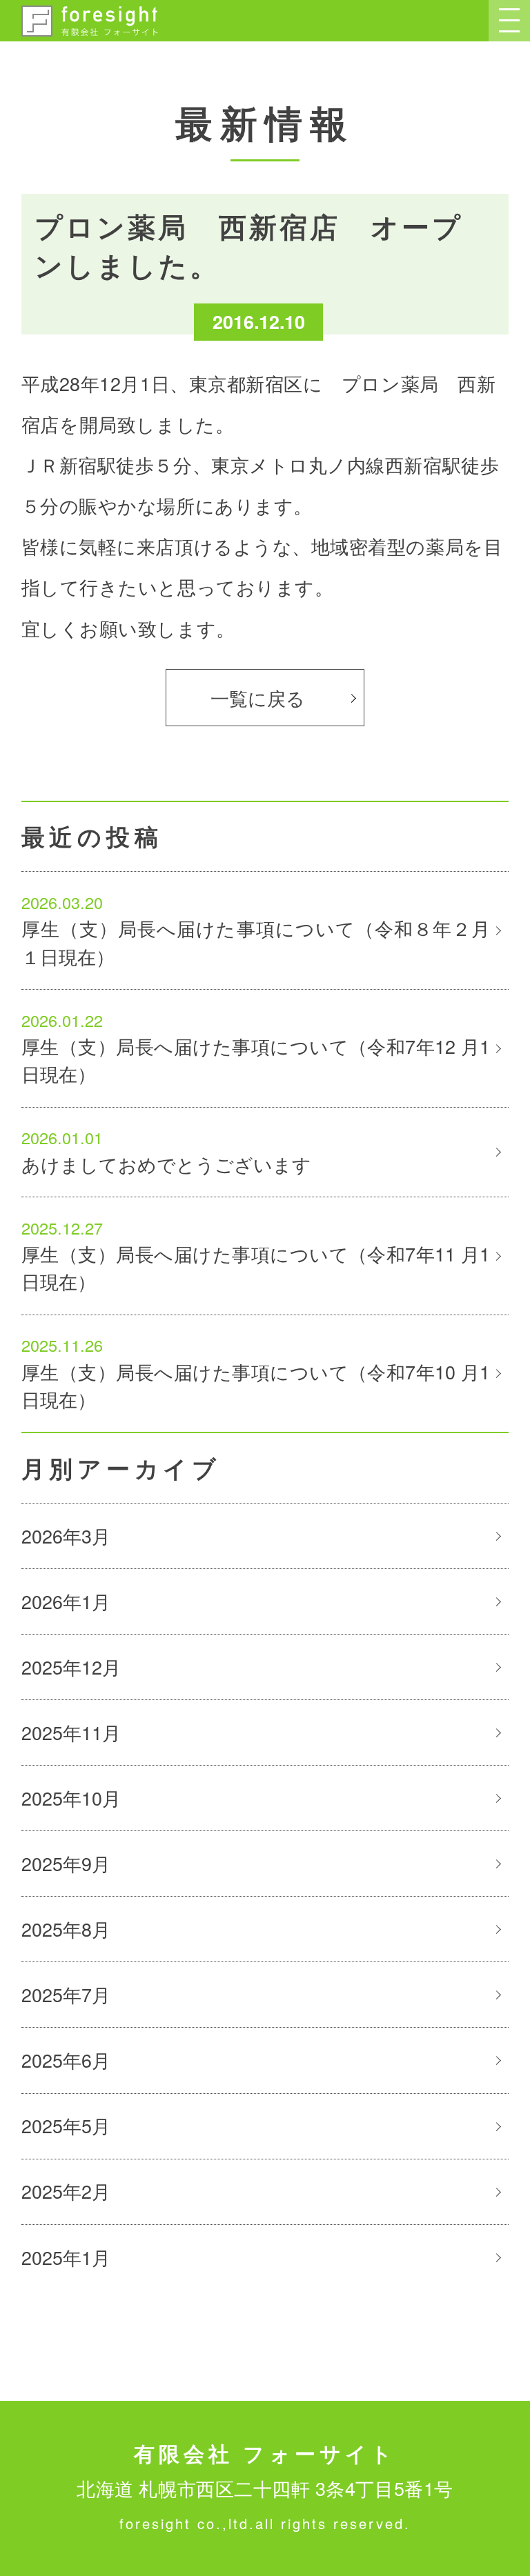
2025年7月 (66, 1994)
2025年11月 (71, 1732)
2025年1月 (66, 2257)
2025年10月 (71, 1798)
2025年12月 (71, 1667)
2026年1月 (66, 1601)
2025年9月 (66, 1863)
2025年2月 (66, 2191)
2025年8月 (66, 1929)
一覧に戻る (258, 698)
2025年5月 (66, 2125)
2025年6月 (66, 2060)
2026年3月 (66, 1536)
